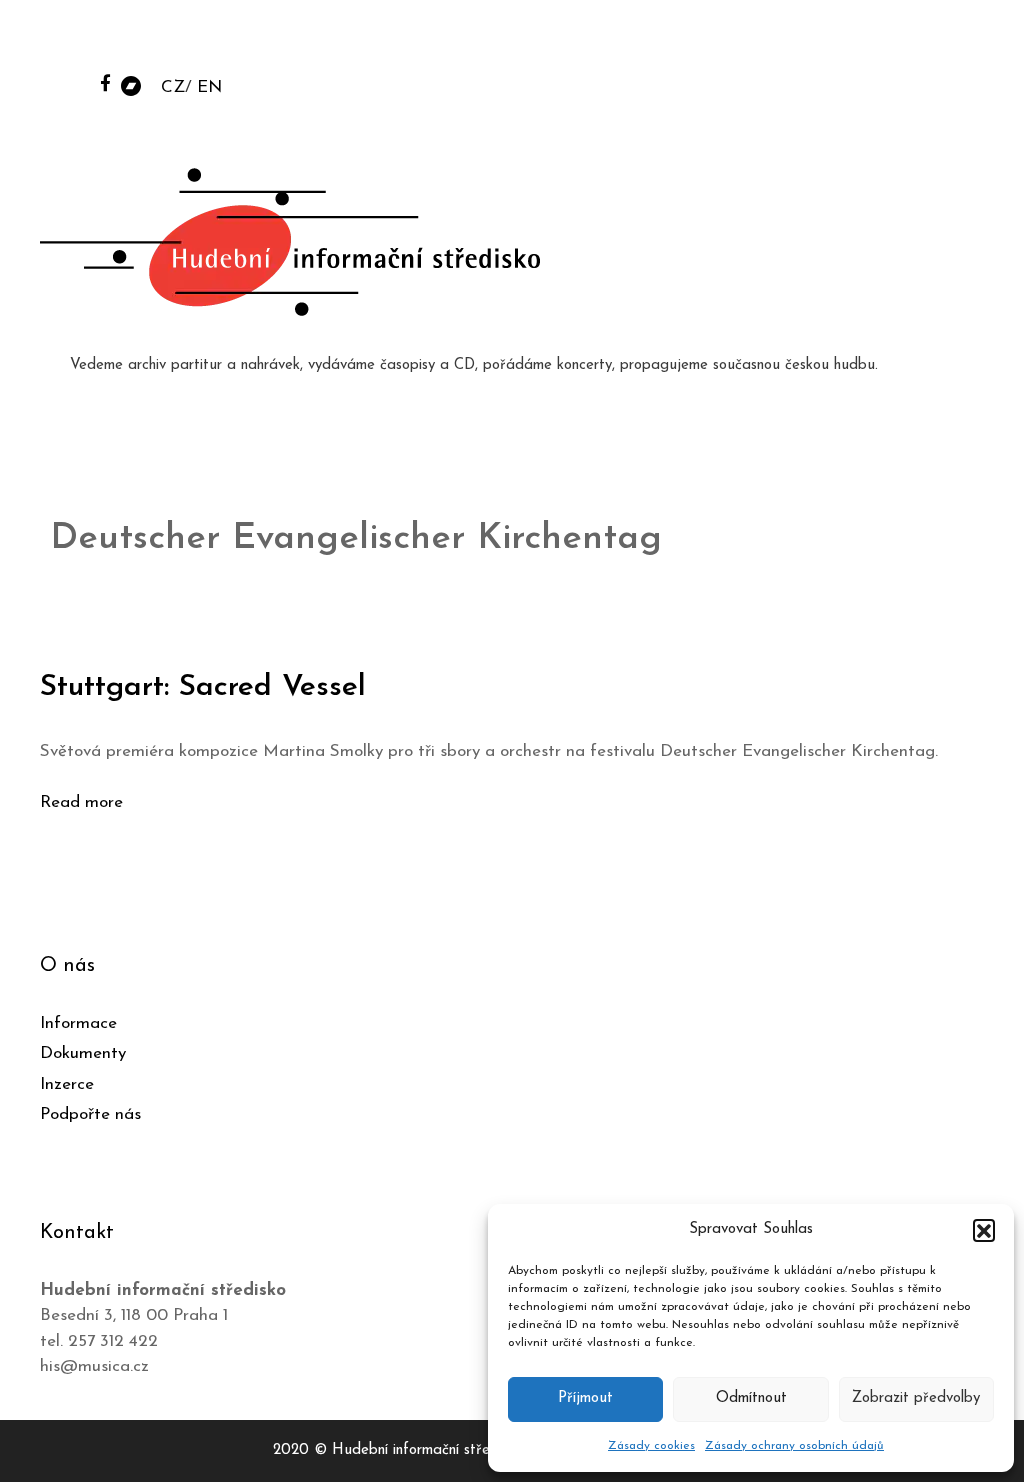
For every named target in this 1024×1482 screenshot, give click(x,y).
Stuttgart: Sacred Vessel (203, 687)
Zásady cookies (651, 1446)
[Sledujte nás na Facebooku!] (105, 82)
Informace (78, 1023)
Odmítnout (751, 1398)
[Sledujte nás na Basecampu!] (131, 84)
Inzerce (67, 1084)
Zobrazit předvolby (916, 1398)
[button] (984, 1230)
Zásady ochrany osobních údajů (794, 1446)
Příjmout (585, 1398)
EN (209, 87)
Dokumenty (83, 1053)
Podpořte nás (90, 1114)
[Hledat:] (857, 41)
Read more (81, 802)
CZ (173, 87)
